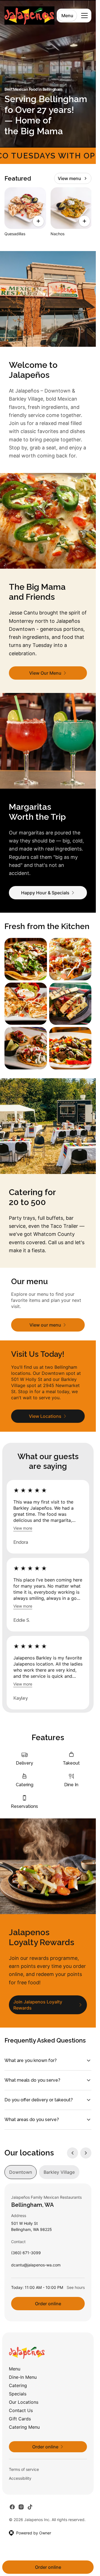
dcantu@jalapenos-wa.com (36, 2266)
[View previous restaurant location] (72, 2153)
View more (23, 1528)
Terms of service (24, 2469)
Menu (67, 16)
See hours (76, 2287)
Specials (18, 2394)
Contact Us (21, 2410)
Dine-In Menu (23, 2377)
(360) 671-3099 (26, 2254)
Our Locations (24, 2402)
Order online (48, 2304)
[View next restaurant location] (86, 2153)
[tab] (21, 2172)
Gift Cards (20, 2419)
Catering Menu (24, 2427)
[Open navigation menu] (84, 16)
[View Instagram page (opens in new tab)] (21, 2507)
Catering (18, 2385)
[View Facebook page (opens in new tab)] (12, 2507)
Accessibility (20, 2478)
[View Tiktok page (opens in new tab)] (30, 2507)
